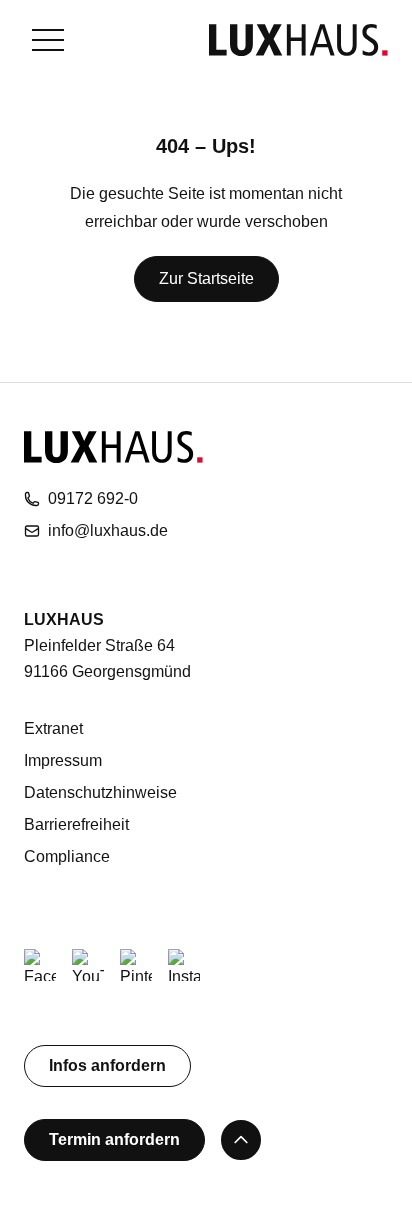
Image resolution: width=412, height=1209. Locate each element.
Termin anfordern (114, 1139)
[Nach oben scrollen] (241, 1140)
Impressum (63, 760)
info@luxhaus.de (108, 530)
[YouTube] (88, 965)
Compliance (67, 856)
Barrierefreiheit (76, 824)
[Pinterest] (136, 965)
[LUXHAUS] (298, 40)
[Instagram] (184, 965)
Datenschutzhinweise (100, 792)
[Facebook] (40, 965)
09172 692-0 (93, 498)
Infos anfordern (107, 1065)
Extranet (53, 728)
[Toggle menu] (48, 40)
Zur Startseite (206, 278)
